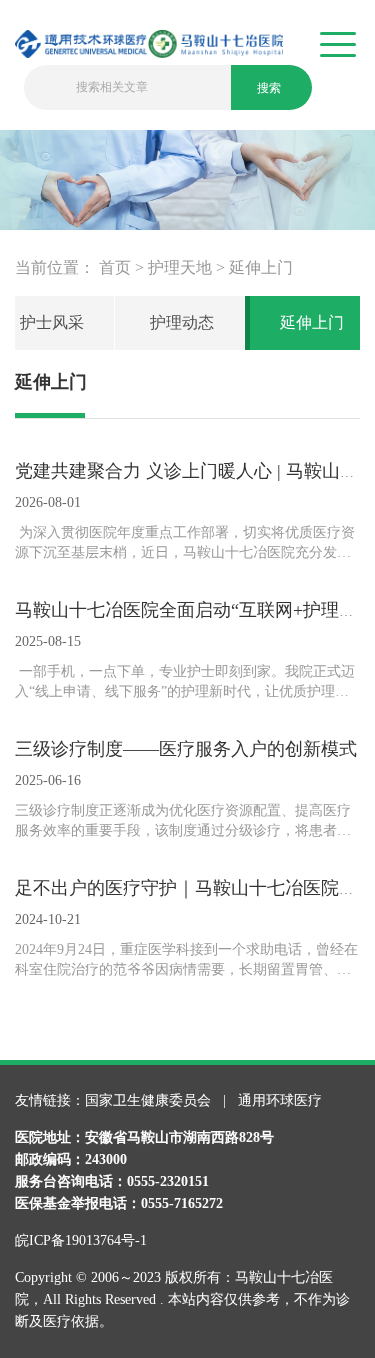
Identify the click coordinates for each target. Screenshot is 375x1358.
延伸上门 (261, 267)
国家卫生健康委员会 (150, 1100)
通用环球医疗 (280, 1100)
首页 (115, 267)
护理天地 (180, 267)
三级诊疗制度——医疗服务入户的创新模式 (186, 749)
